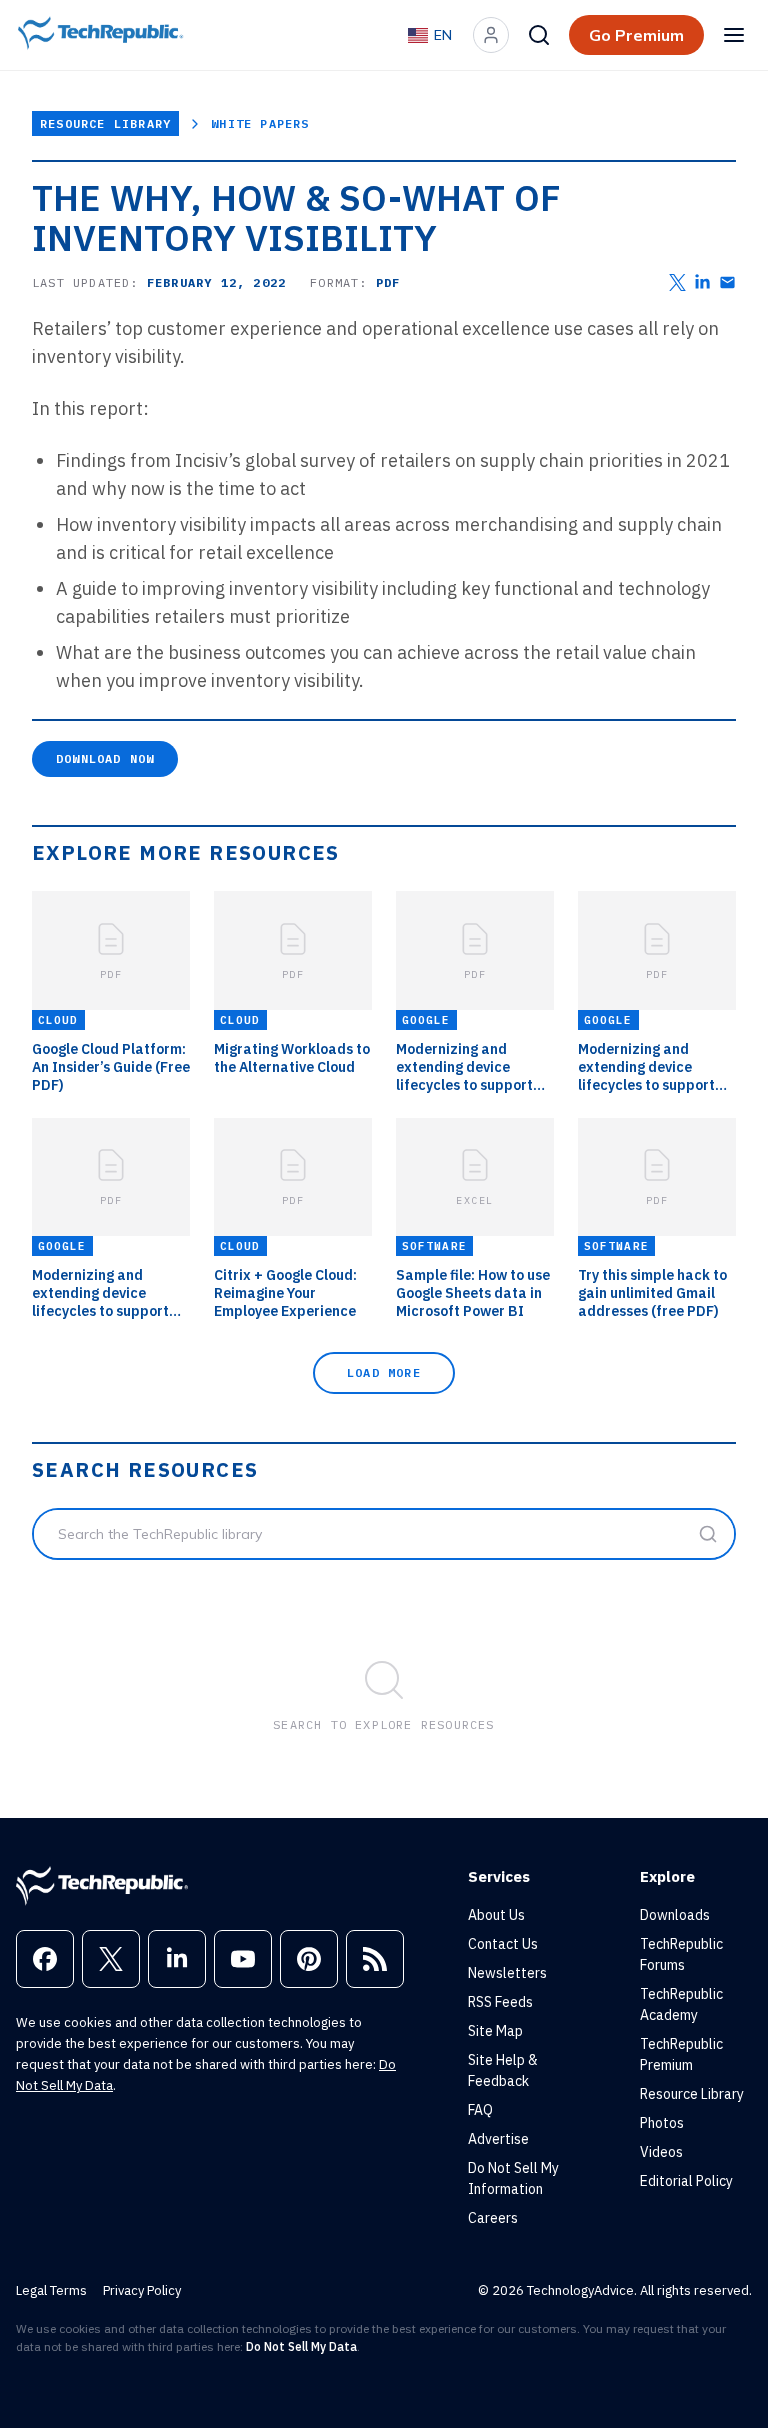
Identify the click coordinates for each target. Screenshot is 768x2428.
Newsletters (507, 1973)
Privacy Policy (142, 2290)
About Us (496, 1915)
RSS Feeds (500, 2002)
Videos (661, 2152)
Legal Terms (51, 2290)
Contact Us (503, 1944)
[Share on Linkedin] (702, 282)
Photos (662, 2123)
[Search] (539, 35)
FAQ (480, 2110)
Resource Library (105, 123)
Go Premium (636, 35)
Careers (493, 2218)
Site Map (495, 2031)
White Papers (260, 123)
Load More (384, 1372)
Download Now (105, 758)
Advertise (498, 2139)
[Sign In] (491, 35)
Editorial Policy (686, 2181)
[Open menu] (734, 35)
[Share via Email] (727, 282)
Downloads (675, 1915)
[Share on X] (677, 282)
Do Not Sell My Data (301, 2346)
